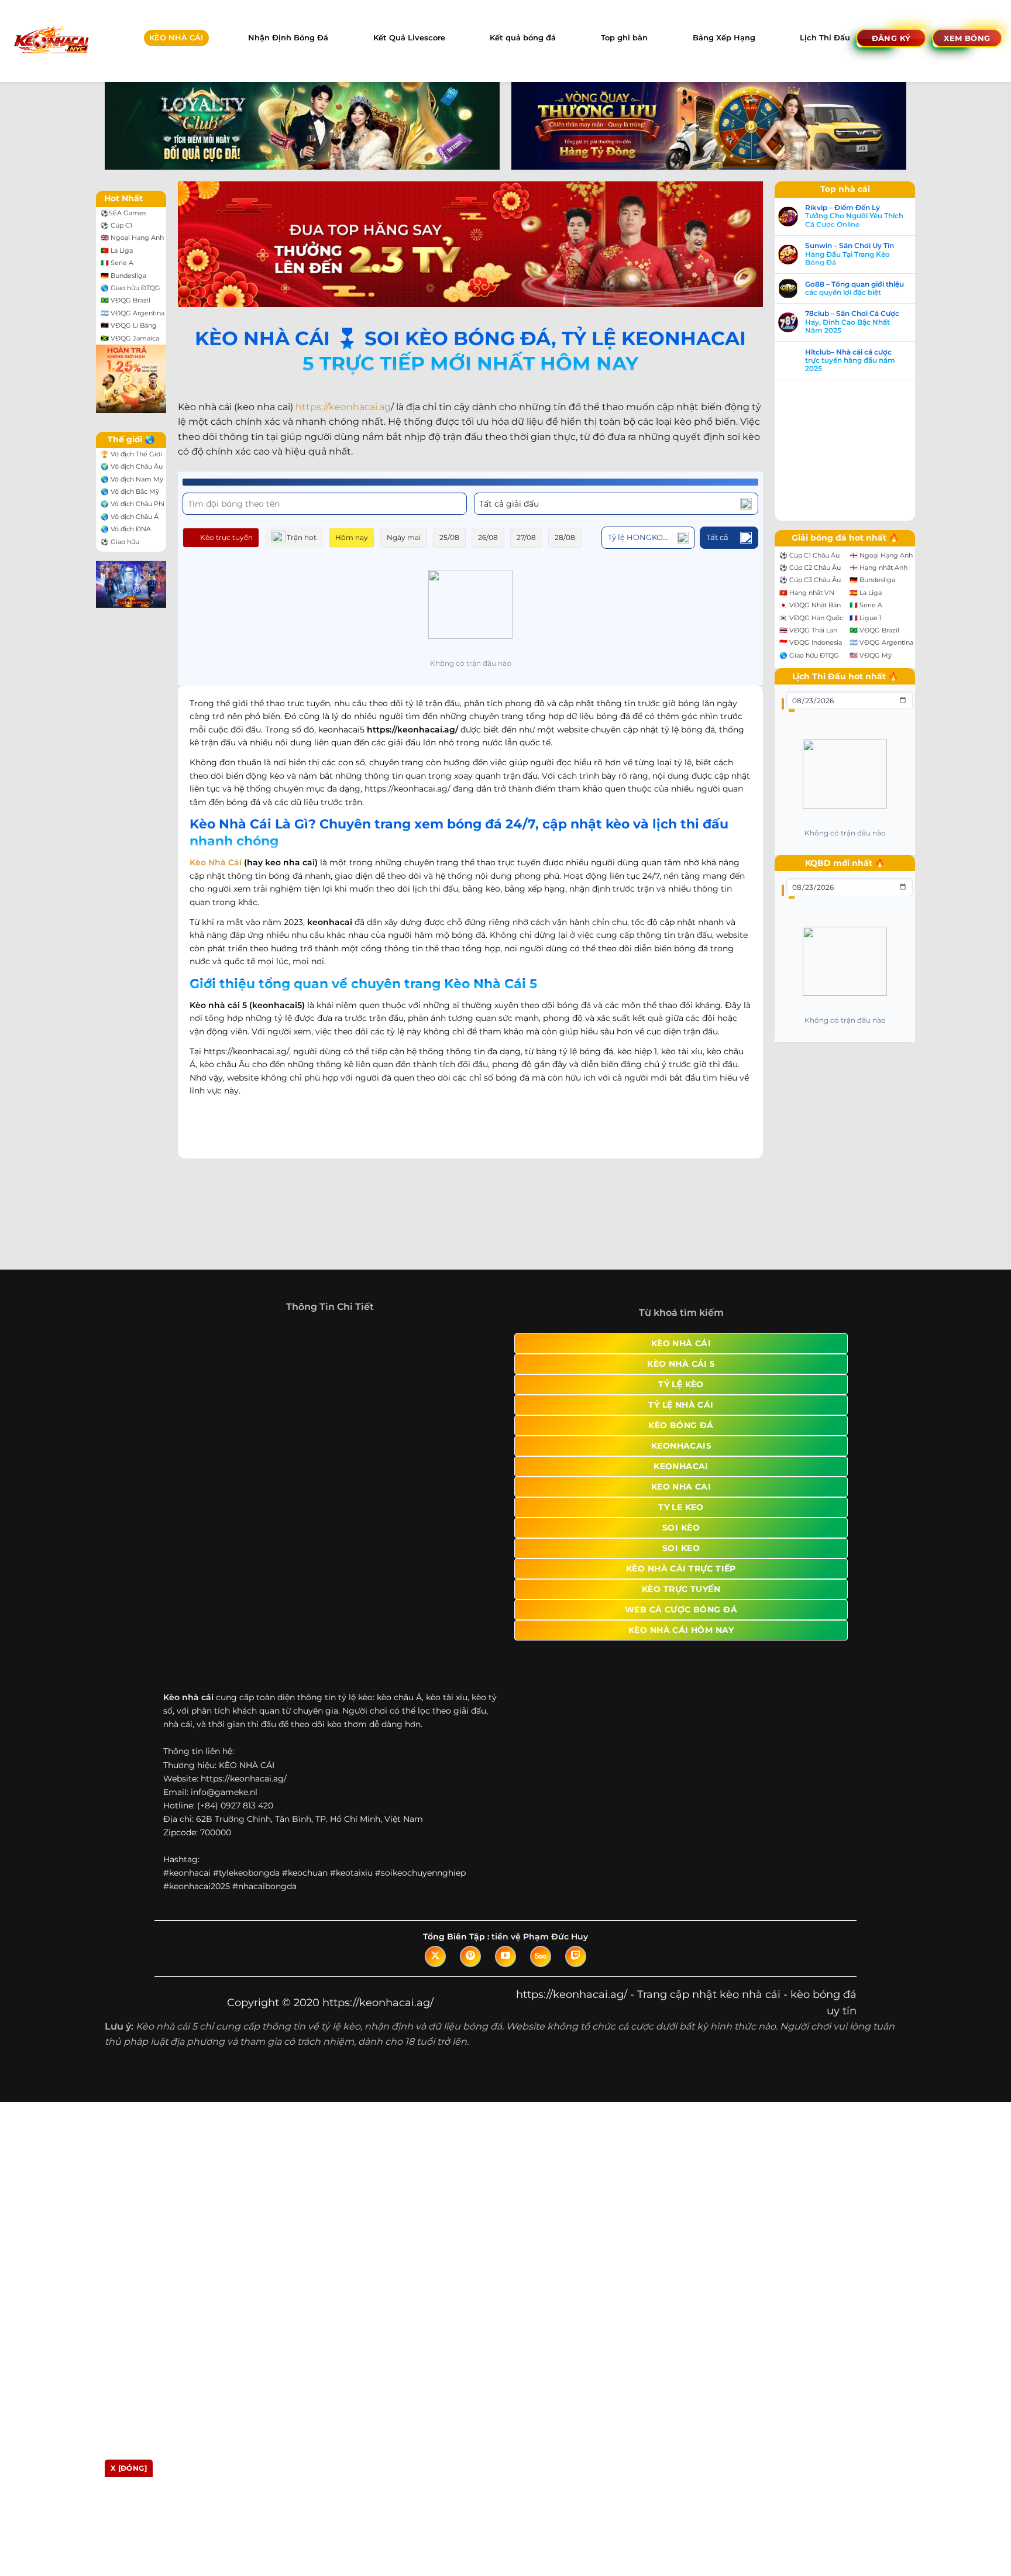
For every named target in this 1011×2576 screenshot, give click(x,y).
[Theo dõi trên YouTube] (505, 1845)
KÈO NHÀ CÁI (176, 38)
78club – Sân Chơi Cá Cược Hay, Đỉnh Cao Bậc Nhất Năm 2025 (852, 322)
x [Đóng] (129, 2468)
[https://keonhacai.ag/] (51, 41)
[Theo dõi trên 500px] (541, 1845)
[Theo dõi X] (435, 1845)
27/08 (526, 537)
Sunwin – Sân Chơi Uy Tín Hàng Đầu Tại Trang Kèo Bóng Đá (850, 254)
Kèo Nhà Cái (216, 862)
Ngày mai (404, 537)
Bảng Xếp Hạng (724, 38)
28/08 (565, 537)
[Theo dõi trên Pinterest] (470, 1845)
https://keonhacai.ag (343, 407)
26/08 (488, 537)
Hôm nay (352, 537)
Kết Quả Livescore (409, 38)
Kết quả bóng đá (523, 38)
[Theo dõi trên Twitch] (576, 1845)
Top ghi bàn (624, 38)
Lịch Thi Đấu (825, 38)
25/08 (449, 537)
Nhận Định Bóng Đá (288, 38)
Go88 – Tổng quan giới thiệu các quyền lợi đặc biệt (854, 288)
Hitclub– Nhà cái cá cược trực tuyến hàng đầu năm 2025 (850, 361)
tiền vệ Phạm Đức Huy (540, 1825)
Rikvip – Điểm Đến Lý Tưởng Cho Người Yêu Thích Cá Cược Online (854, 216)
